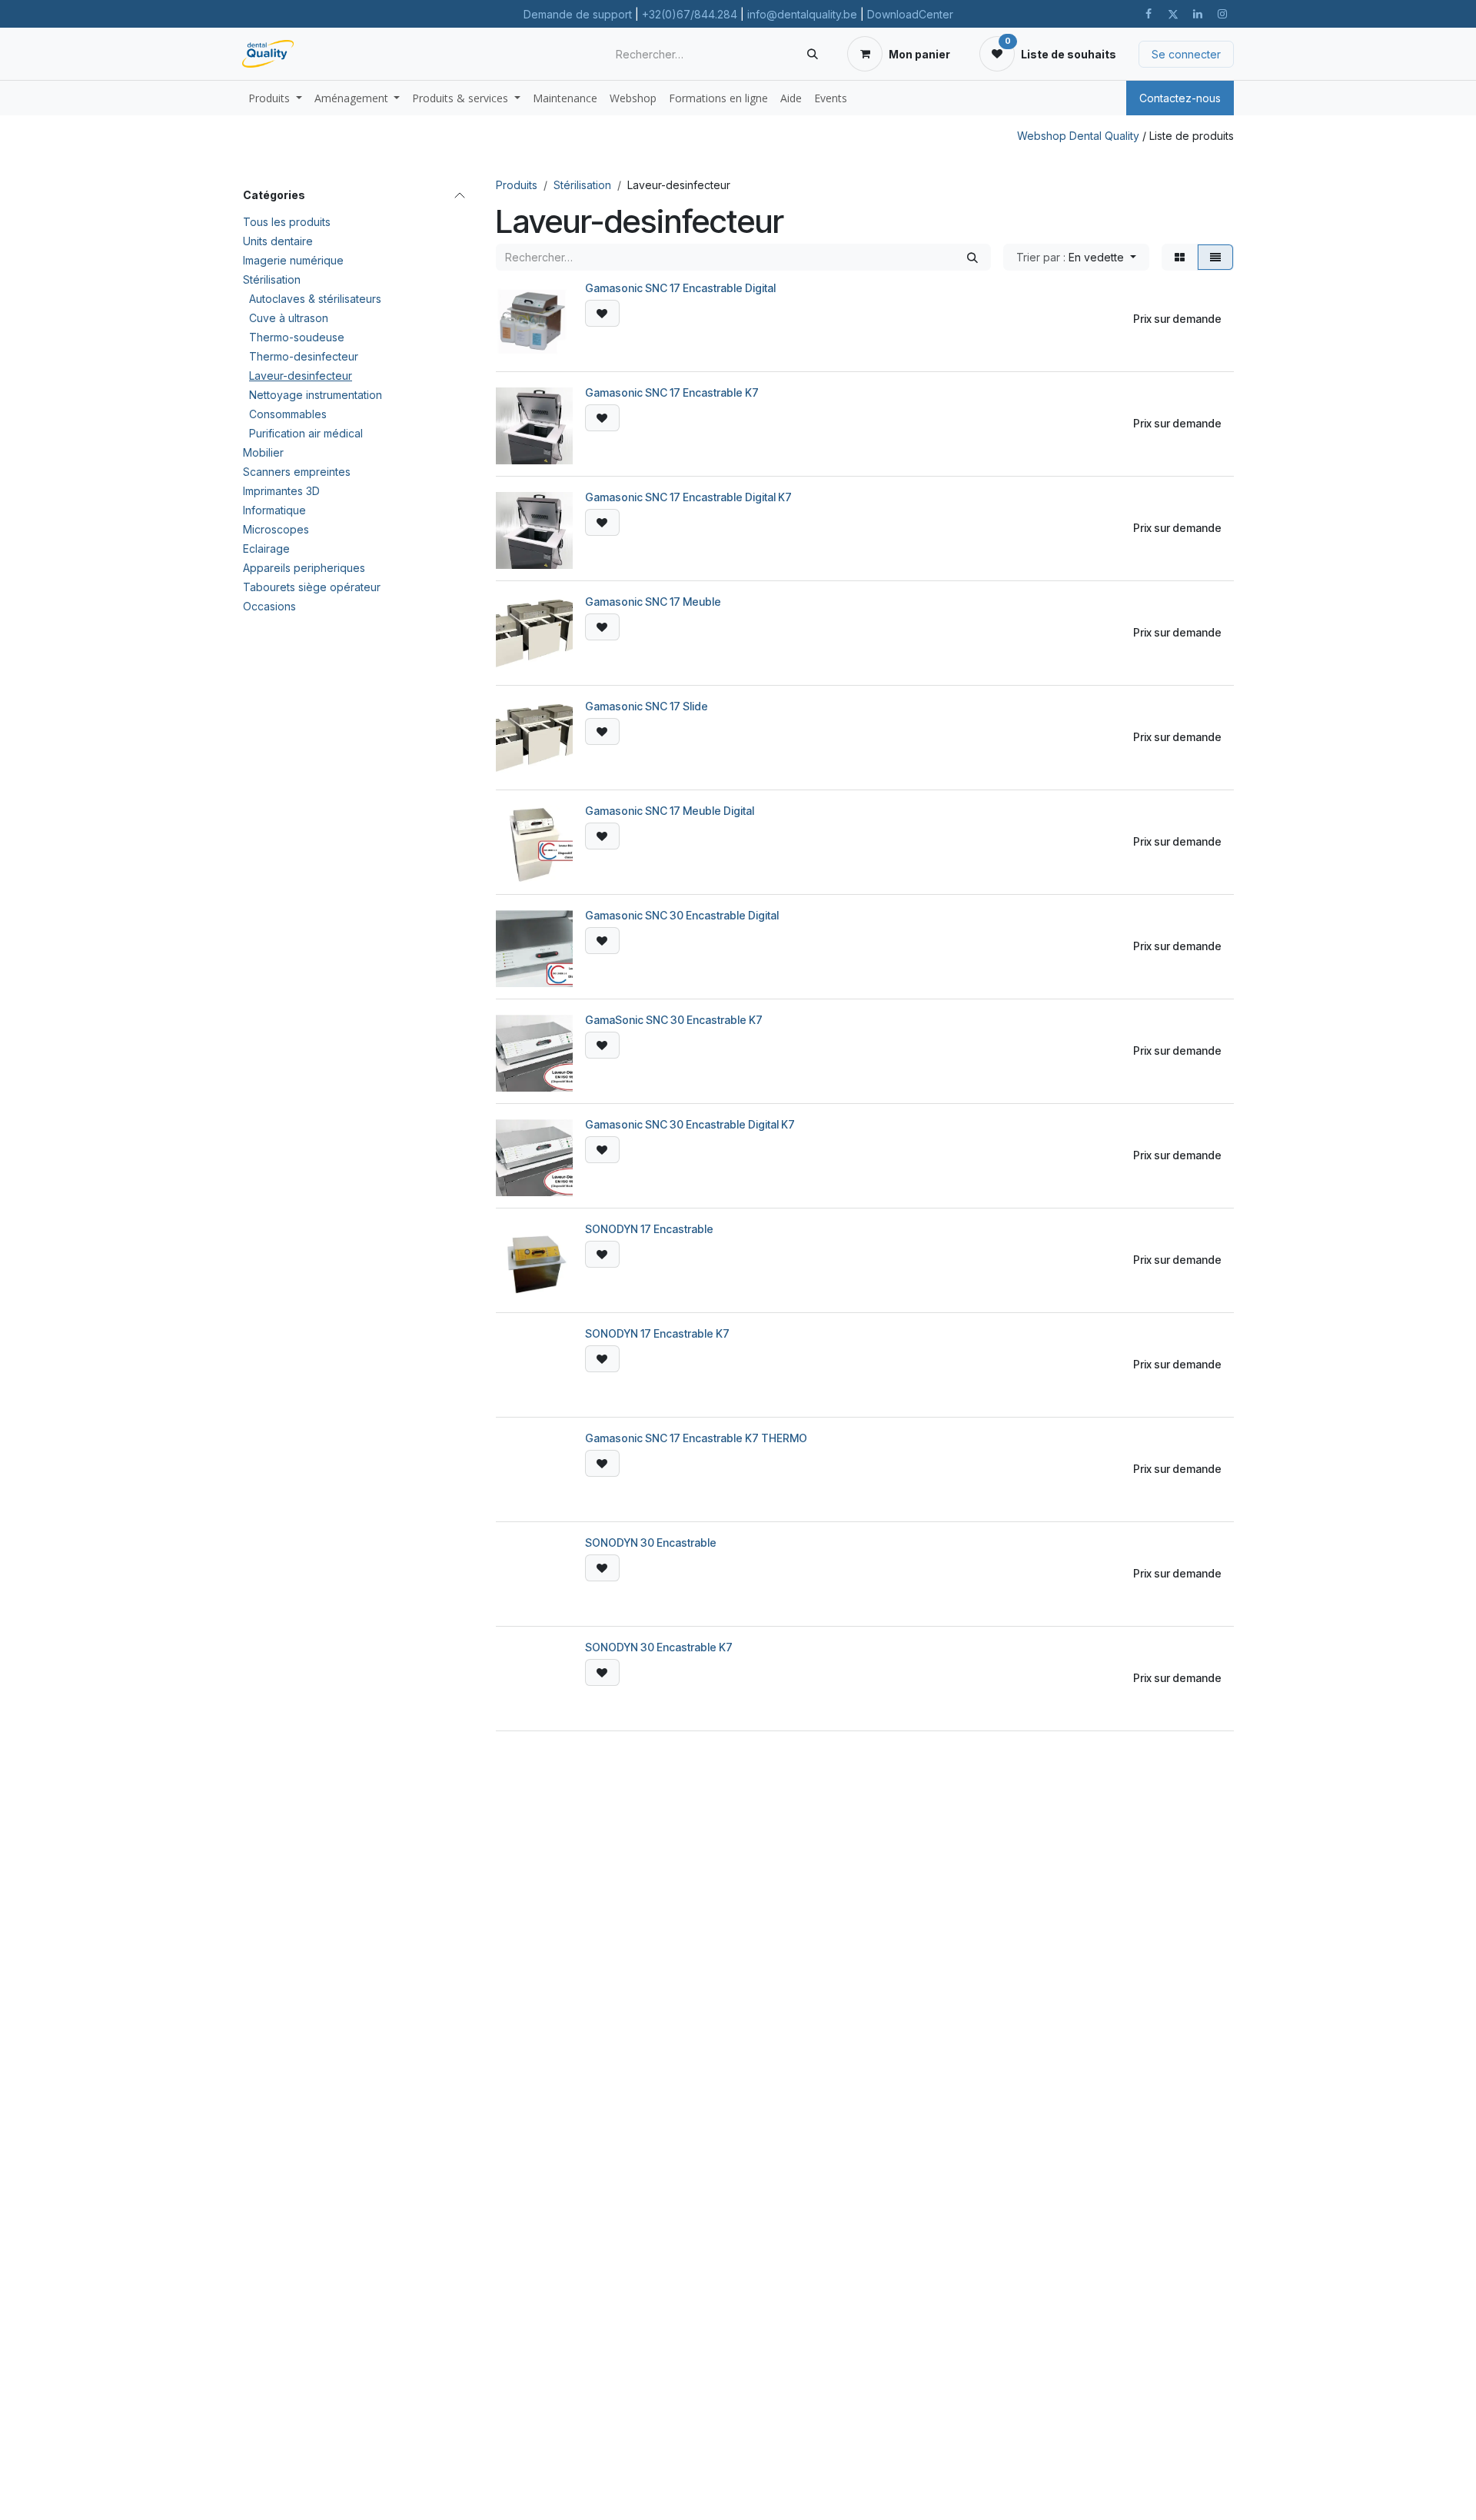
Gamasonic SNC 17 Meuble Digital (670, 811)
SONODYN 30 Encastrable (651, 1543)
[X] (1173, 14)
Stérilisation (272, 279)
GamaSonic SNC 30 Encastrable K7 (674, 1020)
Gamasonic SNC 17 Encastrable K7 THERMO (696, 1438)
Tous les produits (287, 222)
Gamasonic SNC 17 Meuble (653, 602)
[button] (1076, 257)
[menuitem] (275, 98)
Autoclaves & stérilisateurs (315, 299)
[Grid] (1180, 257)
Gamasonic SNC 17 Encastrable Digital (680, 288)
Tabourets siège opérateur (312, 587)
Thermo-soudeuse (297, 337)
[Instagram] (1222, 14)
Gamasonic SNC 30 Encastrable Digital (682, 915)
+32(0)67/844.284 (690, 14)
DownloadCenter (910, 14)
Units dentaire (278, 241)
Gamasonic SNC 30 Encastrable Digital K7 (690, 1124)
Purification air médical (306, 433)
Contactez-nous (1180, 98)
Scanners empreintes (297, 472)
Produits (517, 185)
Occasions (269, 606)
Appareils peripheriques (304, 568)
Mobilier (263, 452)
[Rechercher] (813, 54)
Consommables (288, 414)
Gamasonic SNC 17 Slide (647, 706)
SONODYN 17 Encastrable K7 (657, 1333)
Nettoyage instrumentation (316, 395)
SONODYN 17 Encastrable (649, 1229)
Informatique (274, 510)
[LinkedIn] (1198, 14)
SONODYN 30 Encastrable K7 (659, 1647)
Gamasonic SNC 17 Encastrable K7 (672, 392)
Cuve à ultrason (289, 318)
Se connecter (1186, 54)
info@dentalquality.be (802, 14)
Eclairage (266, 549)
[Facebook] (1149, 14)
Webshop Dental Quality (1078, 136)
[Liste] (1215, 257)
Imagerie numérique (293, 260)
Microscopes (276, 529)
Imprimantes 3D (281, 491)
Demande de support (578, 14)
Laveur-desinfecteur (301, 376)
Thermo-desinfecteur (304, 356)
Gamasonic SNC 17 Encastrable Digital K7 (688, 497)
